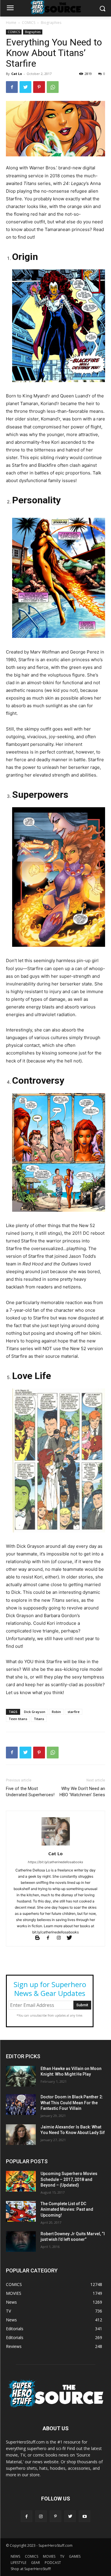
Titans (39, 1719)
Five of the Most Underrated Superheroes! (30, 1792)
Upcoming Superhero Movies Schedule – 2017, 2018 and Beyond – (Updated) (69, 2179)
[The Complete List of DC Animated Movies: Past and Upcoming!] (21, 2211)
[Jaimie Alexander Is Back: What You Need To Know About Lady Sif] (21, 2135)
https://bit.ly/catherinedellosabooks (55, 1862)
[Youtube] (85, 2516)
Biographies (51, 23)
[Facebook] (12, 87)
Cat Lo (17, 74)
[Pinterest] (39, 87)
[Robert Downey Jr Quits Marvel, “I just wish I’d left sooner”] (21, 2241)
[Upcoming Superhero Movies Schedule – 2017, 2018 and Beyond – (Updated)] (21, 2181)
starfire (74, 1712)
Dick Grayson (35, 1712)
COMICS (29, 23)
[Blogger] (40, 1938)
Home (11, 23)
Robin (56, 1712)
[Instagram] (61, 1938)
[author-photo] (56, 1845)
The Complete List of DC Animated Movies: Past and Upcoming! (67, 2209)
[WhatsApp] (53, 87)
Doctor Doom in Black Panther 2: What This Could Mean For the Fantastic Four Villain (72, 2103)
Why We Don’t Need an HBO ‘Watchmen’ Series (82, 1792)
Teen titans (18, 1719)
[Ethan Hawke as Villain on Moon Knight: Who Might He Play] (21, 2076)
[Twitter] (25, 87)
